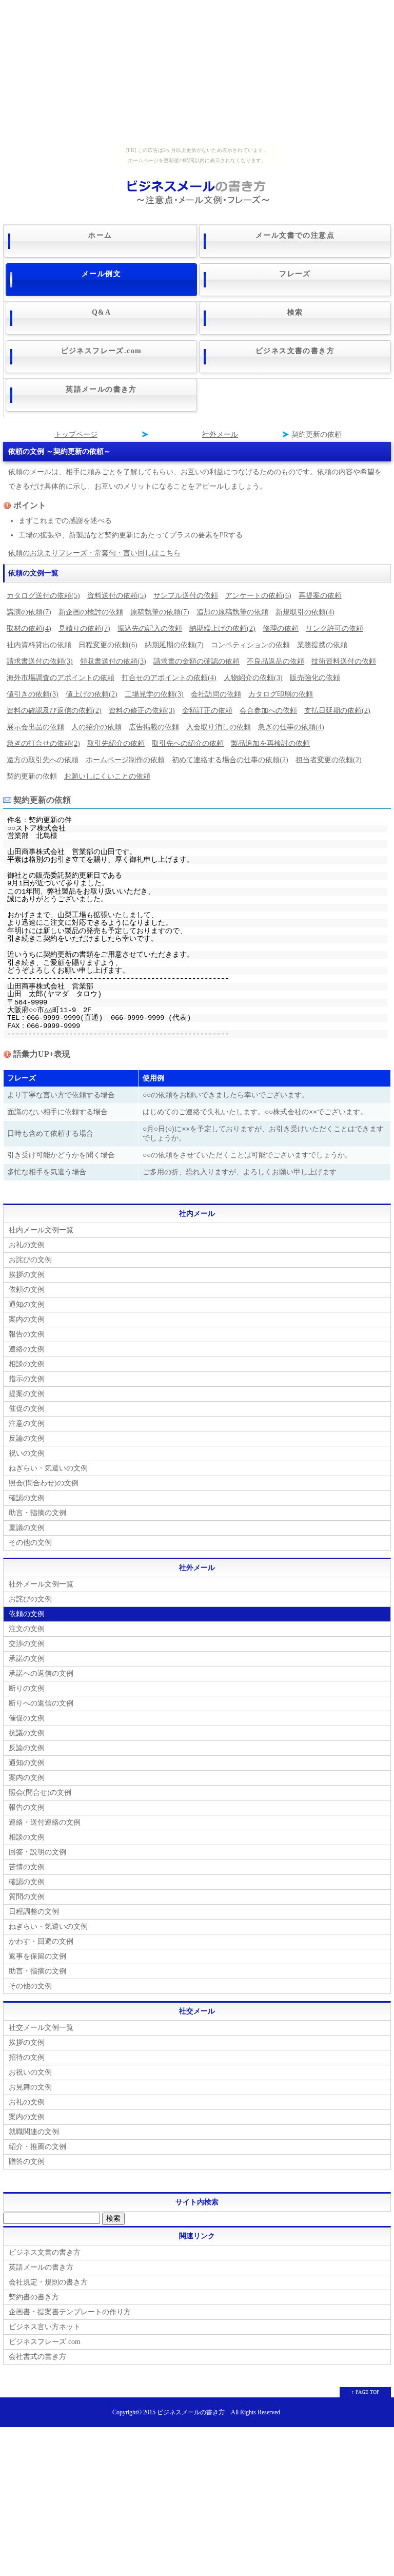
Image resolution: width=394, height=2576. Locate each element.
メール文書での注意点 (295, 235)
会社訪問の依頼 (216, 694)
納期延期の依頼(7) (174, 645)
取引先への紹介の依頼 (188, 743)
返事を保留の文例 (37, 1956)
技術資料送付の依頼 (344, 661)
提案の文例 (27, 1394)
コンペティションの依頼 (250, 645)
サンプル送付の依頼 (186, 596)
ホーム (100, 235)
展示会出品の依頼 (35, 727)
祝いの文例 (27, 1453)
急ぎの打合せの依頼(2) (43, 743)
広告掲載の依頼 (154, 727)
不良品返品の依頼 (275, 661)
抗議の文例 (27, 1733)
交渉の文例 (27, 1644)
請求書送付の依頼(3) (40, 661)
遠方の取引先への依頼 (43, 760)
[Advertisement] (197, 72)
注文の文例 (27, 1629)
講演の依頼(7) (29, 612)
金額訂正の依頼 (207, 711)
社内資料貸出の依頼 (39, 645)
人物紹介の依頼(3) (253, 678)
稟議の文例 (27, 1528)
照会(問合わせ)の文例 (44, 1483)
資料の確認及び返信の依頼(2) (54, 711)
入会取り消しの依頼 (219, 727)
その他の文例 (30, 1543)
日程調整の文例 (34, 1912)
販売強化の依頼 (315, 678)
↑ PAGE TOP (366, 2392)
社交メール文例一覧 (41, 2028)
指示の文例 (27, 1379)
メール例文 (101, 274)
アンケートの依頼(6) (258, 596)
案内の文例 (27, 1319)
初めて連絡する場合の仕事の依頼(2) (230, 760)
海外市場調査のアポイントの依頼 (61, 678)
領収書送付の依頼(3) (113, 661)
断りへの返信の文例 (41, 1703)
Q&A (101, 312)
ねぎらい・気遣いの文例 (48, 1468)
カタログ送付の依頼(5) (43, 596)
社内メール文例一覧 (41, 1230)
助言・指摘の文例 (37, 1513)
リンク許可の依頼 (334, 628)
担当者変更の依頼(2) (329, 760)
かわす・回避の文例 (41, 1941)
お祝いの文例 (30, 2072)
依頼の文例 (27, 1290)
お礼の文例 (27, 1245)
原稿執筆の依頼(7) (160, 612)
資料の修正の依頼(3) (142, 711)
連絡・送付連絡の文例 (45, 1822)
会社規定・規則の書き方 (48, 2282)
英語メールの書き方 (101, 389)
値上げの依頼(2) (92, 694)
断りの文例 (27, 1688)
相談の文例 (27, 1364)
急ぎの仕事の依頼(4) (291, 727)
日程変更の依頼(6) (108, 645)
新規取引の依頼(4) (305, 612)
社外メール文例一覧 (41, 1584)
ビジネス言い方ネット (45, 2327)
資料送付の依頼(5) (117, 596)
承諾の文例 (27, 1659)
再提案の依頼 (320, 596)
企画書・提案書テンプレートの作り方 (70, 2312)
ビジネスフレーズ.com (102, 351)
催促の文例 (27, 1409)
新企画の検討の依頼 (91, 612)
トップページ (76, 434)
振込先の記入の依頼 (150, 628)
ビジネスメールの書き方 (191, 2413)
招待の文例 (27, 2057)
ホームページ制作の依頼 (125, 760)
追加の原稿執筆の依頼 (232, 612)
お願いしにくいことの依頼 (107, 776)
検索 (295, 312)
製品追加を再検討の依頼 (270, 743)
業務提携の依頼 (322, 645)
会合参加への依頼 (268, 711)
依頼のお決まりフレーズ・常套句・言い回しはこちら (94, 553)
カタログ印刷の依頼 (281, 694)
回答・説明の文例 (37, 1852)
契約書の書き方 (34, 2297)
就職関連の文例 (34, 2132)
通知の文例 (27, 1304)
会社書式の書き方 (37, 2357)
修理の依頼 (281, 628)
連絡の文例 (27, 1349)
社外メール (220, 434)
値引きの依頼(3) (33, 694)
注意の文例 (27, 1423)
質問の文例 (27, 1897)
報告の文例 (27, 1334)
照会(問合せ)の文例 (40, 1793)
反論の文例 (27, 1438)
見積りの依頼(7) (84, 628)
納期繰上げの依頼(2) (222, 628)
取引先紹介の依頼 (116, 743)
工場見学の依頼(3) (154, 694)
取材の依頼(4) (29, 628)
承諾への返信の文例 (41, 1673)
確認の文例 (27, 1498)
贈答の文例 (27, 2162)
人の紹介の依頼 (96, 727)
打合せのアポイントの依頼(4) (169, 678)
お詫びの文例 (30, 1260)
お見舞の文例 (30, 2087)
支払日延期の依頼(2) (337, 711)
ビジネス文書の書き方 (295, 351)
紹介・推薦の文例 (37, 2147)
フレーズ (295, 274)
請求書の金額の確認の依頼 (196, 661)
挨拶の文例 (27, 1275)
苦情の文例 (27, 1867)
